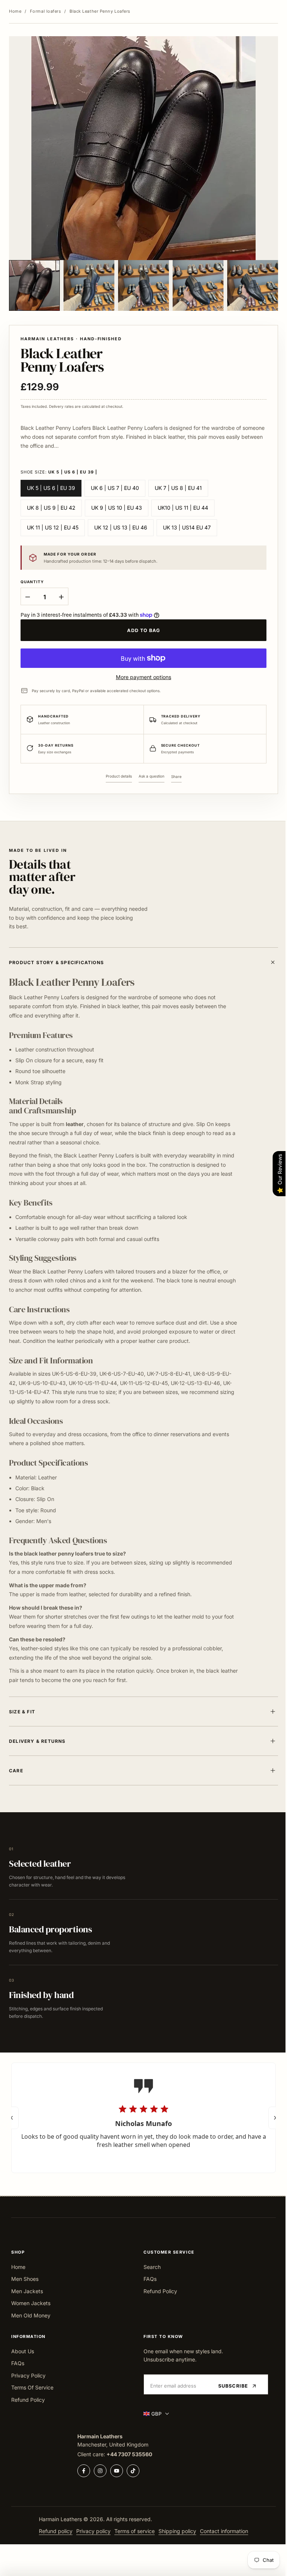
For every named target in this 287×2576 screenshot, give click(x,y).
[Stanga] (12, 2117)
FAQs (147, 2279)
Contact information (221, 2531)
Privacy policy (91, 2531)
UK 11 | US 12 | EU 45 (53, 527)
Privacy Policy (28, 2375)
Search (149, 2267)
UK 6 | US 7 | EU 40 (115, 488)
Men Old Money (31, 2315)
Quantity (32, 582)
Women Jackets (31, 2303)
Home (15, 11)
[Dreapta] (269, 2117)
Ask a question (152, 776)
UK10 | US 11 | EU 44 (183, 508)
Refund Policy (158, 2291)
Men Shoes (25, 2279)
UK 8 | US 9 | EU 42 (51, 508)
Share (176, 776)
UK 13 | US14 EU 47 (187, 527)
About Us (23, 2351)
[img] (98, 2108)
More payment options (143, 677)
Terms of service (132, 2531)
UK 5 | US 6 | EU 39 (51, 488)
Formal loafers (46, 11)
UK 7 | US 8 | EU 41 (178, 488)
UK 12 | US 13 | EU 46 (121, 527)
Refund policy (53, 2531)
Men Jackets (27, 2291)
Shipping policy (175, 2531)
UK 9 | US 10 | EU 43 (117, 508)
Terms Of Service (32, 2387)
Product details (119, 776)
